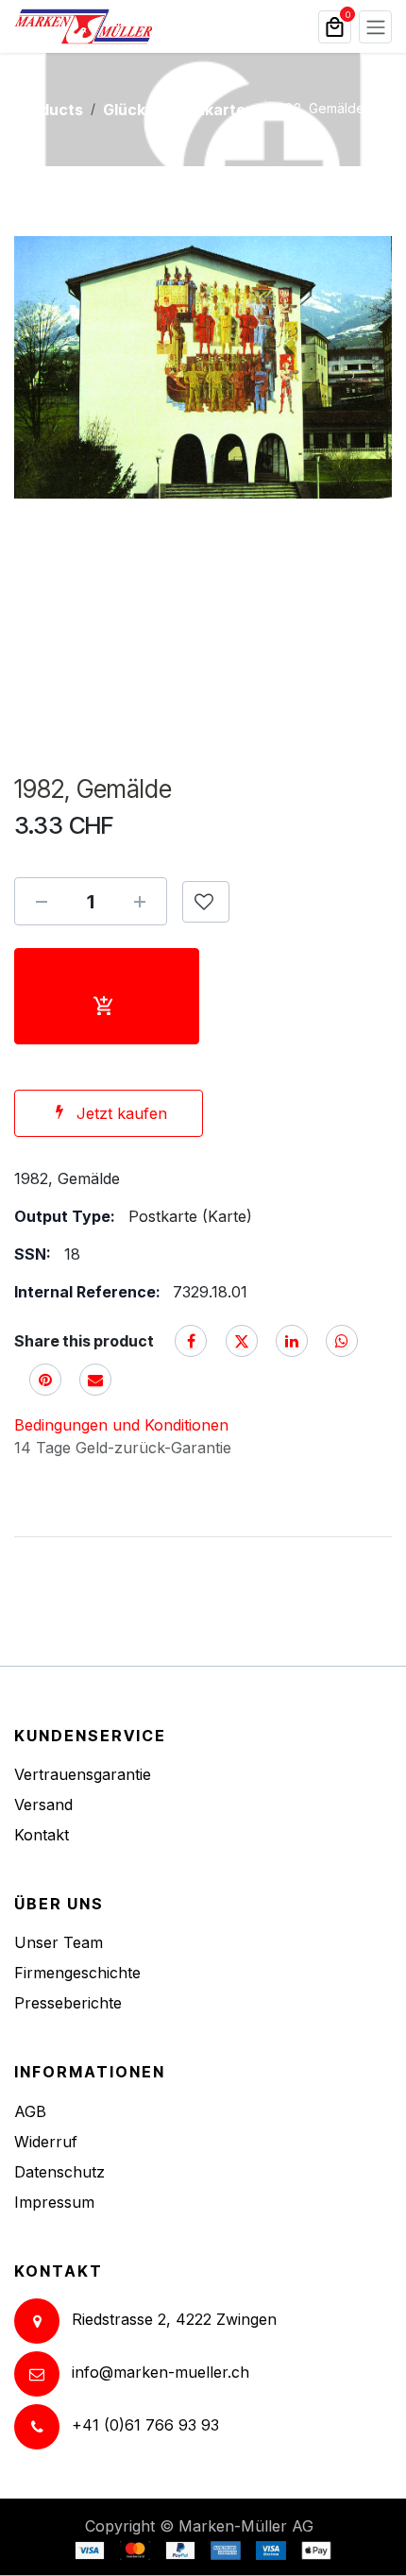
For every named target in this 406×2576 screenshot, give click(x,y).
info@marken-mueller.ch (161, 2372)
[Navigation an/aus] (375, 27)
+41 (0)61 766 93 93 (145, 2425)
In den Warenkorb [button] (107, 996)
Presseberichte (68, 2003)
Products (49, 110)
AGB (30, 2111)
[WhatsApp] (342, 1341)
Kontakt (42, 1835)
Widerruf (46, 2142)
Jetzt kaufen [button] (122, 1113)
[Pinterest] (45, 1380)
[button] (206, 902)
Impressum (54, 2202)
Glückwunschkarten (179, 110)
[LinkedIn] (292, 1341)
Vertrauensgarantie (83, 1774)
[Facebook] (191, 1341)
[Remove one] (42, 902)
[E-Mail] (95, 1380)
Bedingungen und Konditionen (121, 1425)
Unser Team (59, 1942)
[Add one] (140, 902)
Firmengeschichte (77, 1973)
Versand (43, 1805)
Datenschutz (59, 2172)
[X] (242, 1341)
